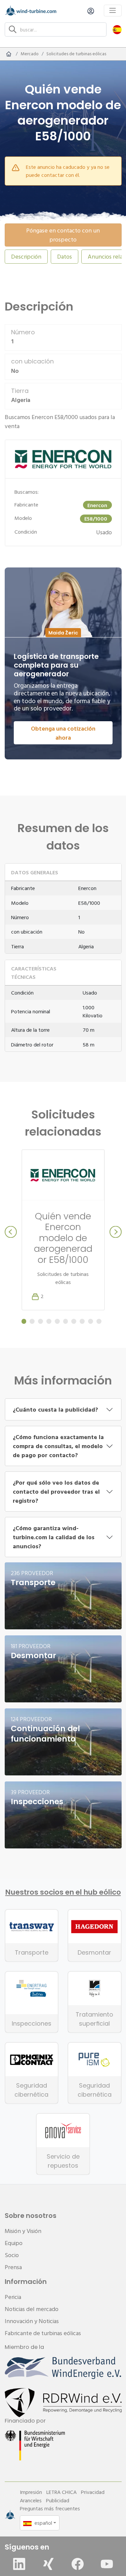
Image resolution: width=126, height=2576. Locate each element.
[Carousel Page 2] (32, 1321)
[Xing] (48, 2564)
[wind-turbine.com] (9, 54)
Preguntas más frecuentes (50, 2508)
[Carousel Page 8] (82, 1321)
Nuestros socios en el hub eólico (63, 1892)
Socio (12, 2255)
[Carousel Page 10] (99, 1321)
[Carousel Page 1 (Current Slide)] (24, 1321)
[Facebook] (78, 2564)
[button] (117, 29)
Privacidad (93, 2492)
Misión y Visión (23, 2231)
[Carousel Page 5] (57, 1321)
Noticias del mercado (32, 2309)
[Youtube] (107, 2564)
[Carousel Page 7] (74, 1321)
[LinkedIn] (19, 2564)
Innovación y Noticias (32, 2321)
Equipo (14, 2243)
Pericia (13, 2297)
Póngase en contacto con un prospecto (63, 235)
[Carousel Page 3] (40, 1321)
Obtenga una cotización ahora (63, 733)
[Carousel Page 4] (49, 1321)
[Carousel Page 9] (91, 1321)
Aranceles (31, 2500)
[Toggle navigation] (113, 11)
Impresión (31, 2492)
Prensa (13, 2267)
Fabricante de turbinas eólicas (43, 2333)
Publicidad (58, 2500)
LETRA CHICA (61, 2492)
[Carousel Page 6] (66, 1321)
